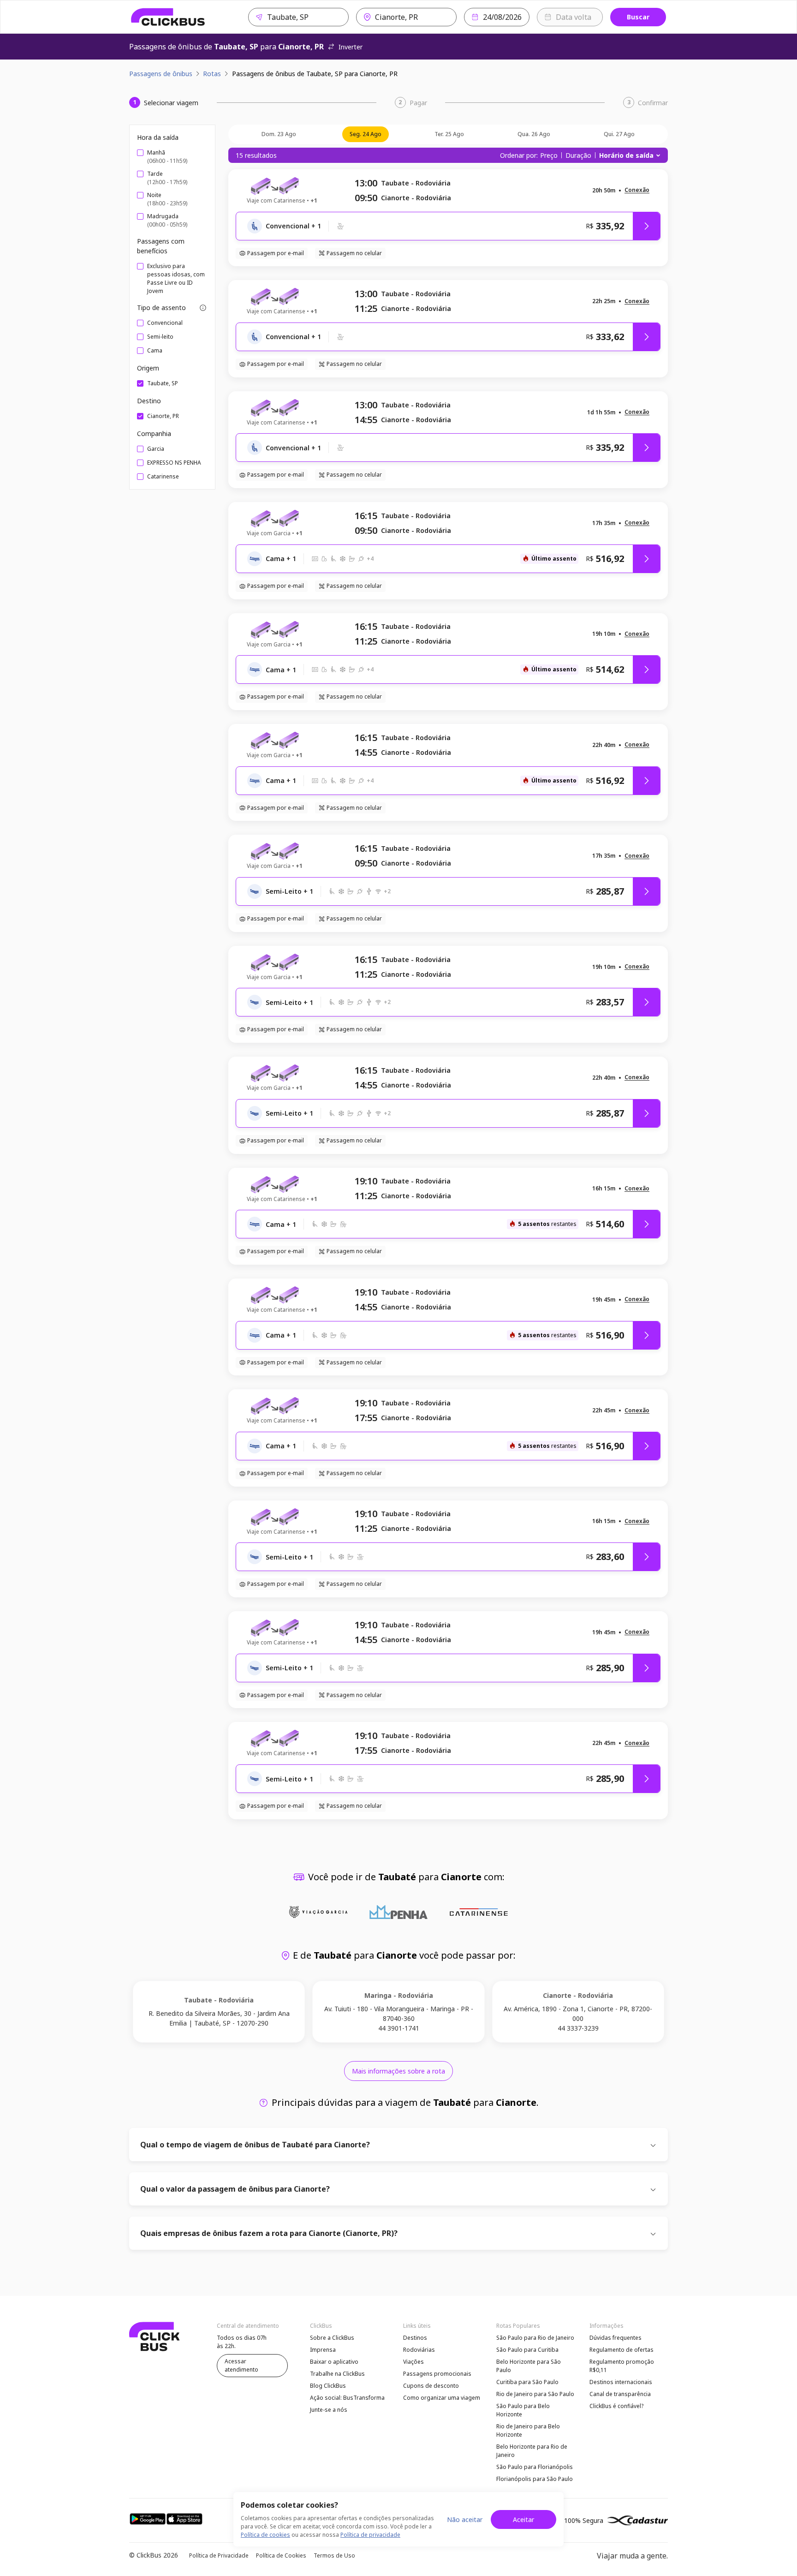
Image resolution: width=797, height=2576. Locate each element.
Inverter (351, 47)
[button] (637, 190)
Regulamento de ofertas (622, 2350)
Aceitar (523, 2519)
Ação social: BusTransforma (347, 2398)
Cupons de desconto (431, 2386)
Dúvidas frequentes (616, 2338)
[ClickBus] (168, 17)
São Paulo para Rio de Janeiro (535, 2338)
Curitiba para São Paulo (527, 2382)
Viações (413, 2362)
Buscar (638, 17)
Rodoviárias (419, 2350)
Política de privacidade (370, 2535)
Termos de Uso (334, 2555)
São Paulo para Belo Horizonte (523, 2410)
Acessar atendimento (241, 2365)
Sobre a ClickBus (332, 2338)
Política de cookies (265, 2535)
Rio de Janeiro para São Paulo (535, 2394)
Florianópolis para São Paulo (535, 2479)
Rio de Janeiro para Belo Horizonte (528, 2430)
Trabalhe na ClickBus (337, 2374)
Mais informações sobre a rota (398, 2071)
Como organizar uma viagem (442, 2398)
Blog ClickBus (328, 2386)
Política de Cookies (281, 2555)
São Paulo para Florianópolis (535, 2467)
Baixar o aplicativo (334, 2362)
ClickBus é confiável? (616, 2406)
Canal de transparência (620, 2394)
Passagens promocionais (437, 2374)
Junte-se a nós (329, 2410)
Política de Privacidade (219, 2555)
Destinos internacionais (621, 2382)
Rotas (212, 74)
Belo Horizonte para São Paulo (529, 2366)
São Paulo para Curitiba (527, 2350)
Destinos (415, 2338)
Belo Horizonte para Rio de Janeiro (532, 2451)
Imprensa (323, 2350)
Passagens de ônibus (161, 74)
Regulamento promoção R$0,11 (622, 2366)
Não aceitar (465, 2519)
